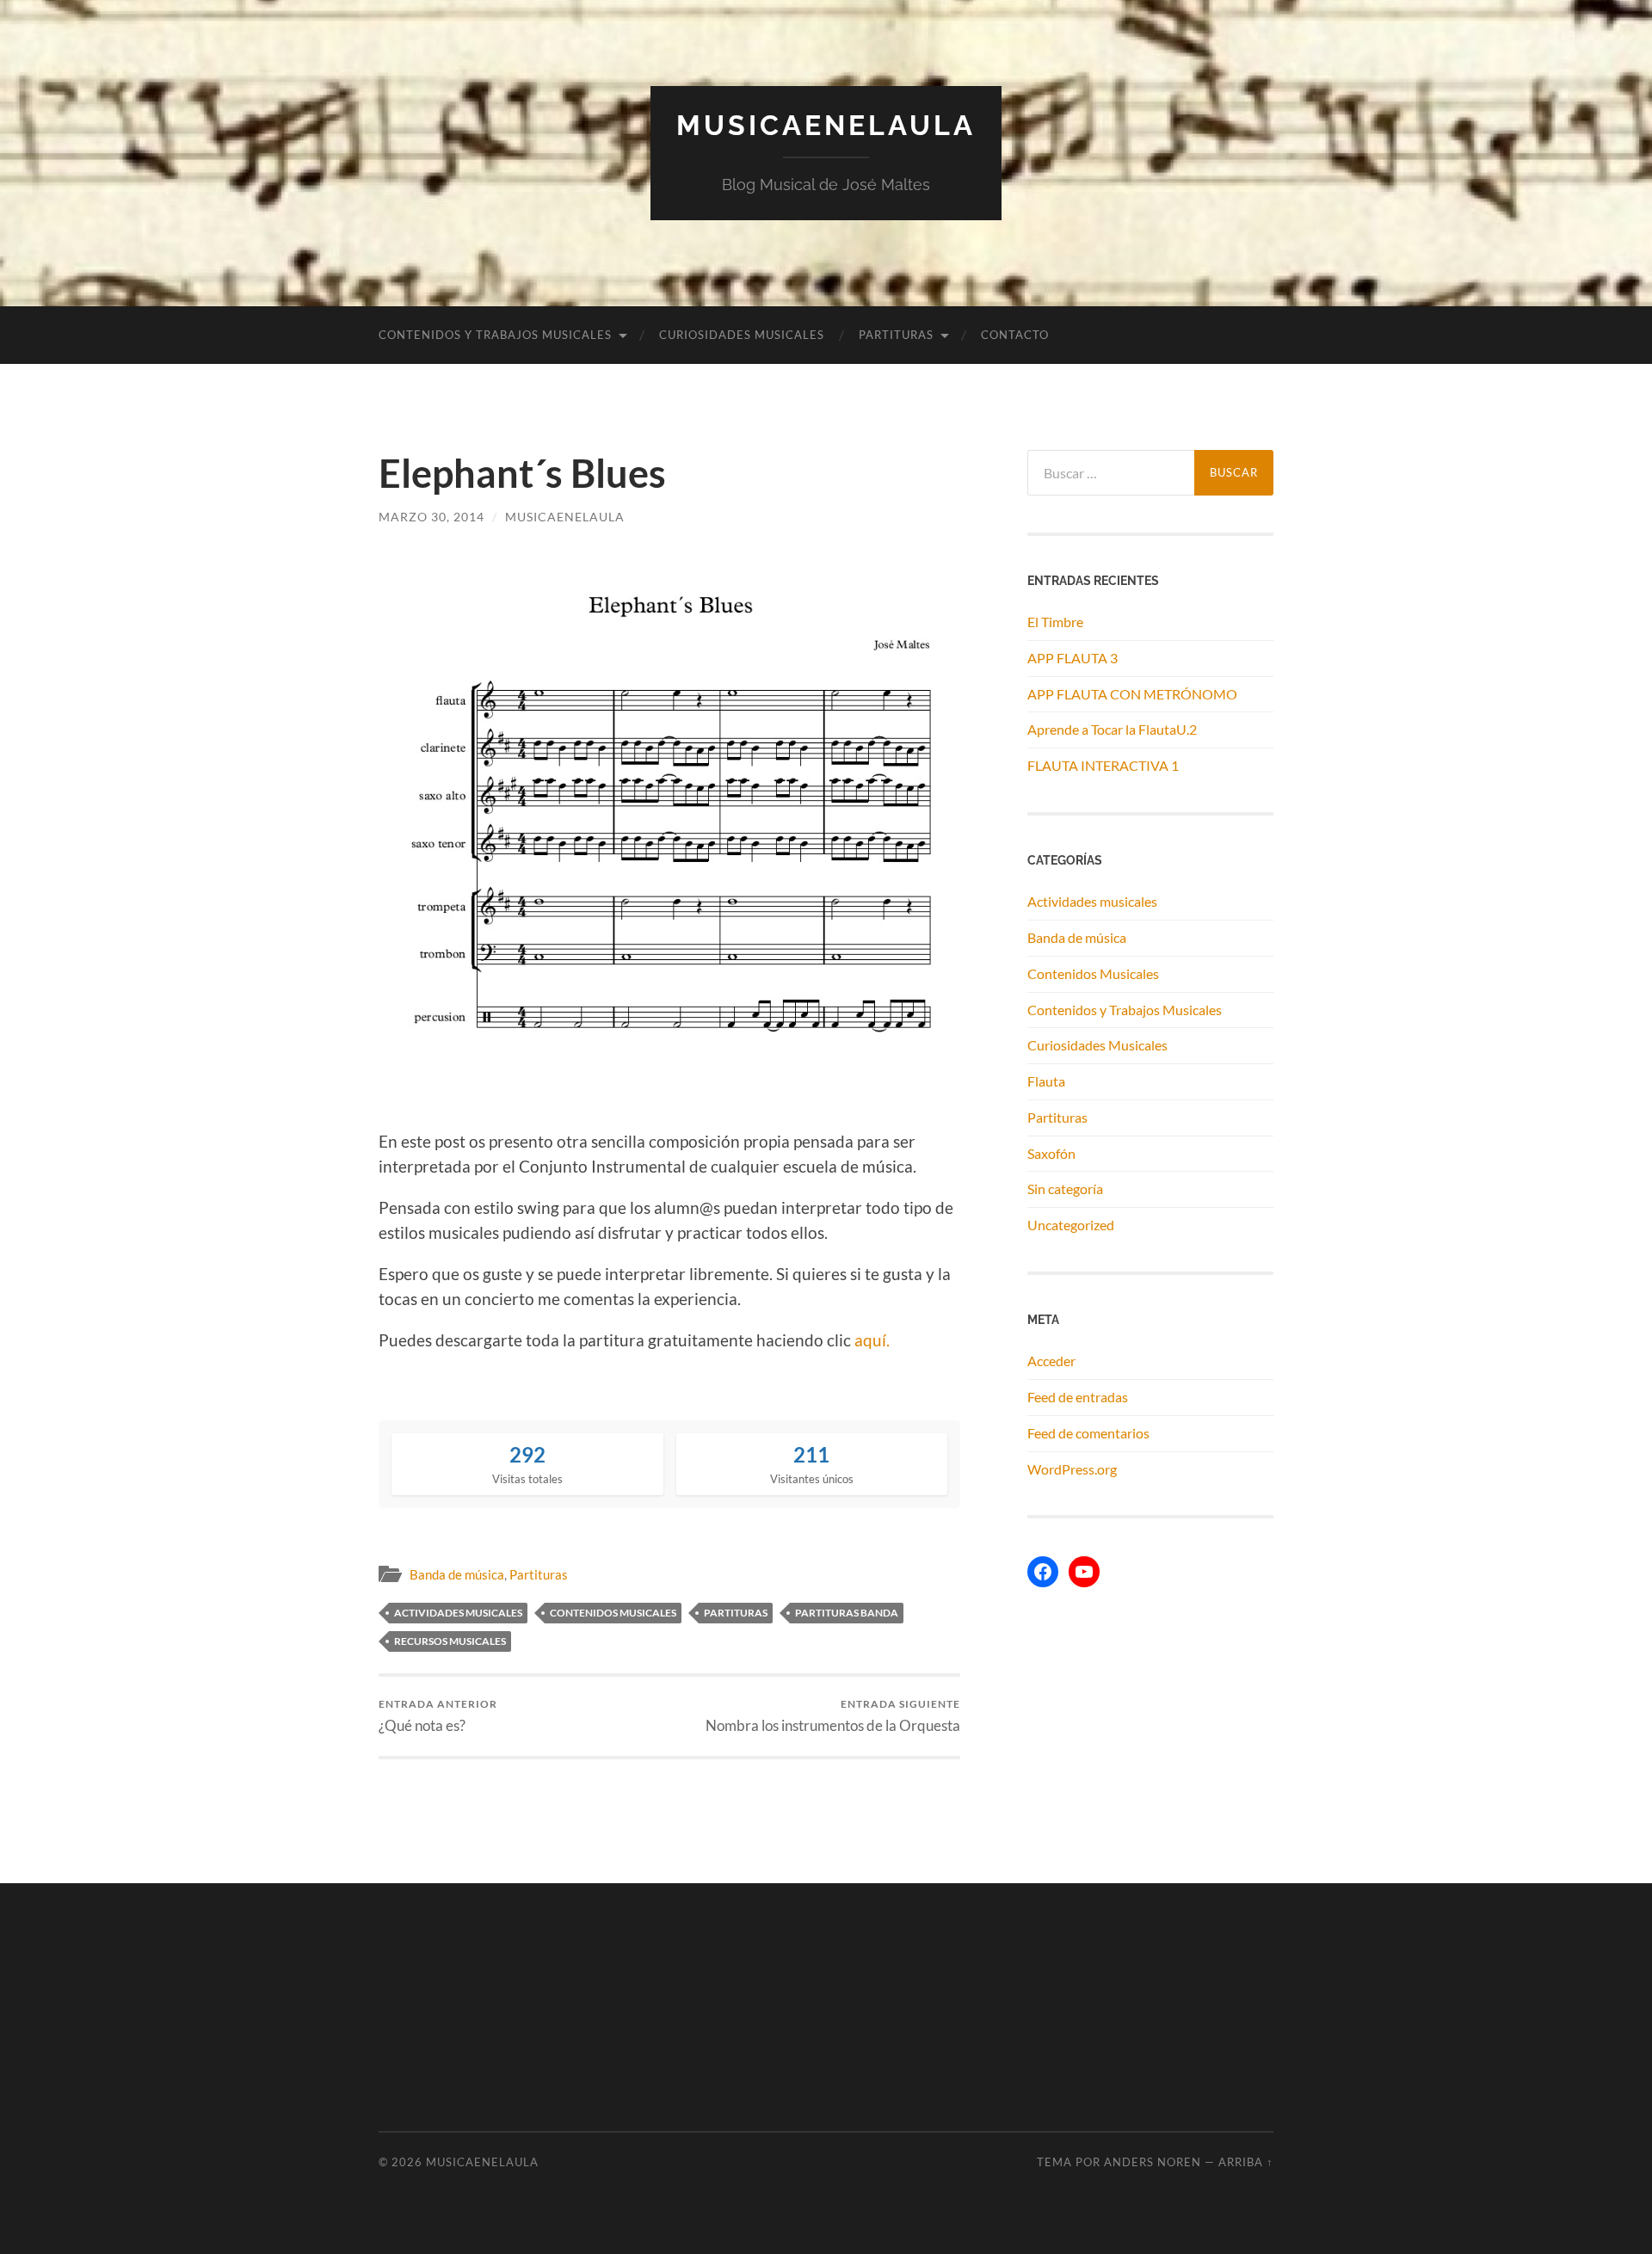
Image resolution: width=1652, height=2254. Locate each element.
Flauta (1046, 1081)
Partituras (896, 335)
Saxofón (1051, 1153)
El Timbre (1055, 622)
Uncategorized (1071, 1225)
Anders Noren (1153, 2162)
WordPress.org (1072, 1469)
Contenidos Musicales (1093, 973)
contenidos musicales (613, 1613)
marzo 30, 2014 (431, 517)
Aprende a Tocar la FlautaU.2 (1112, 729)
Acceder (1051, 1361)
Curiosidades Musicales (742, 335)
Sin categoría (1065, 1189)
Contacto (1015, 335)
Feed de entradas (1078, 1397)
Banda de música (457, 1574)
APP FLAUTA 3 (1073, 658)
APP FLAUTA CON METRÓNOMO (1132, 694)
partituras (736, 1613)
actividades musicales (458, 1613)
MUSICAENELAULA (826, 125)
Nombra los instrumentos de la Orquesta (833, 1716)
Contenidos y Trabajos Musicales (495, 335)
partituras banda (847, 1613)
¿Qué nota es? (438, 1716)
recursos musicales (450, 1641)
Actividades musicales (1092, 901)
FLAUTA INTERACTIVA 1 (1103, 765)
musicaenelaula (565, 517)
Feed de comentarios (1088, 1433)
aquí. (872, 1340)
